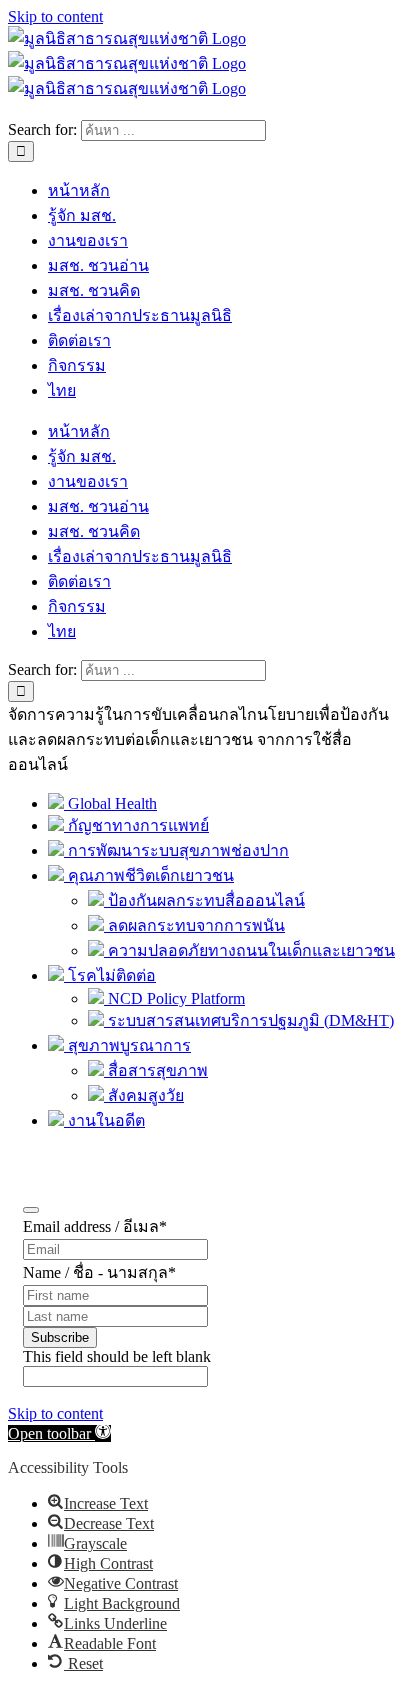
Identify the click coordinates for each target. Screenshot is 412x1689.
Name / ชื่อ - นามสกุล (99, 1272)
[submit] (31, 1210)
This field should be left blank (117, 1356)
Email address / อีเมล (95, 1226)
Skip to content (55, 16)
